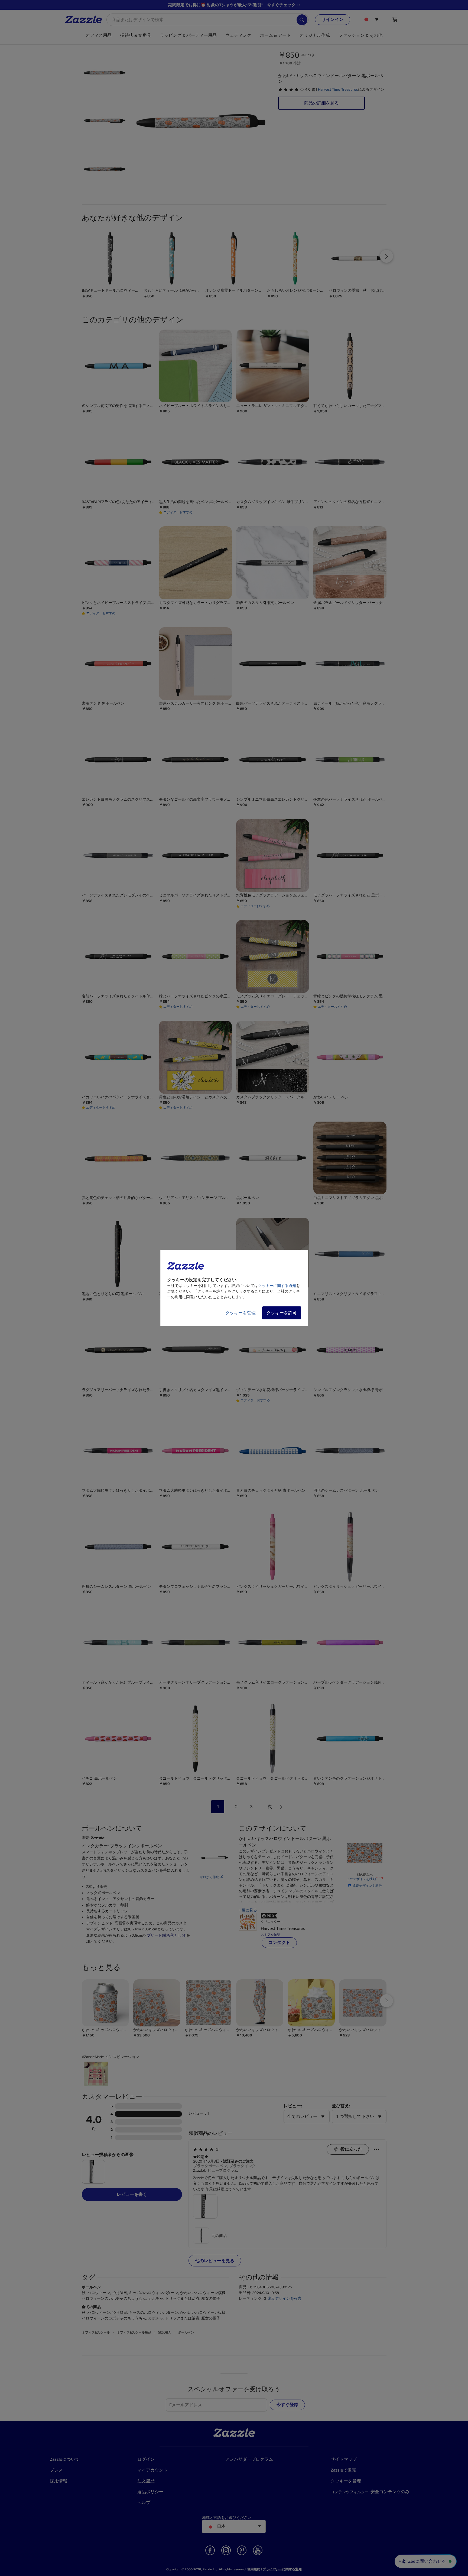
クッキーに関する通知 (277, 1286)
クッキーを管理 (240, 1313)
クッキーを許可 (282, 1313)
